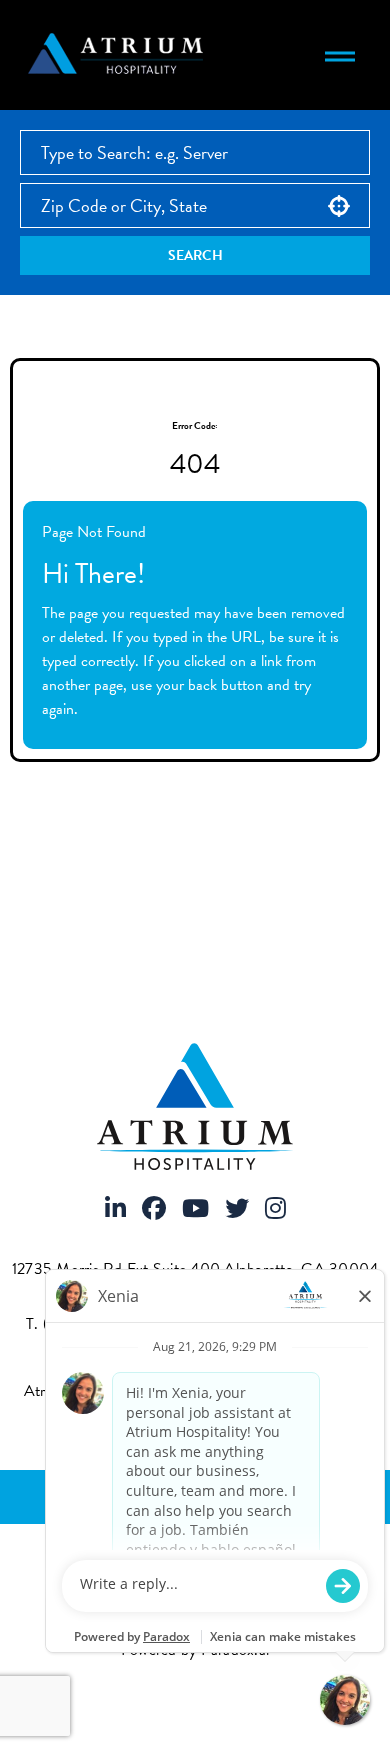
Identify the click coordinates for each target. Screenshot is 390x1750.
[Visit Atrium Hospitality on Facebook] (154, 1210)
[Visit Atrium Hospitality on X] (237, 1210)
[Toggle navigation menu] (340, 55)
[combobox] (195, 205)
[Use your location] (339, 206)
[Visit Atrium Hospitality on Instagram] (275, 1210)
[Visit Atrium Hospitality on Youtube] (195, 1210)
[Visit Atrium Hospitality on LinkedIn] (115, 1210)
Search (195, 255)
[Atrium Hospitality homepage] (118, 55)
